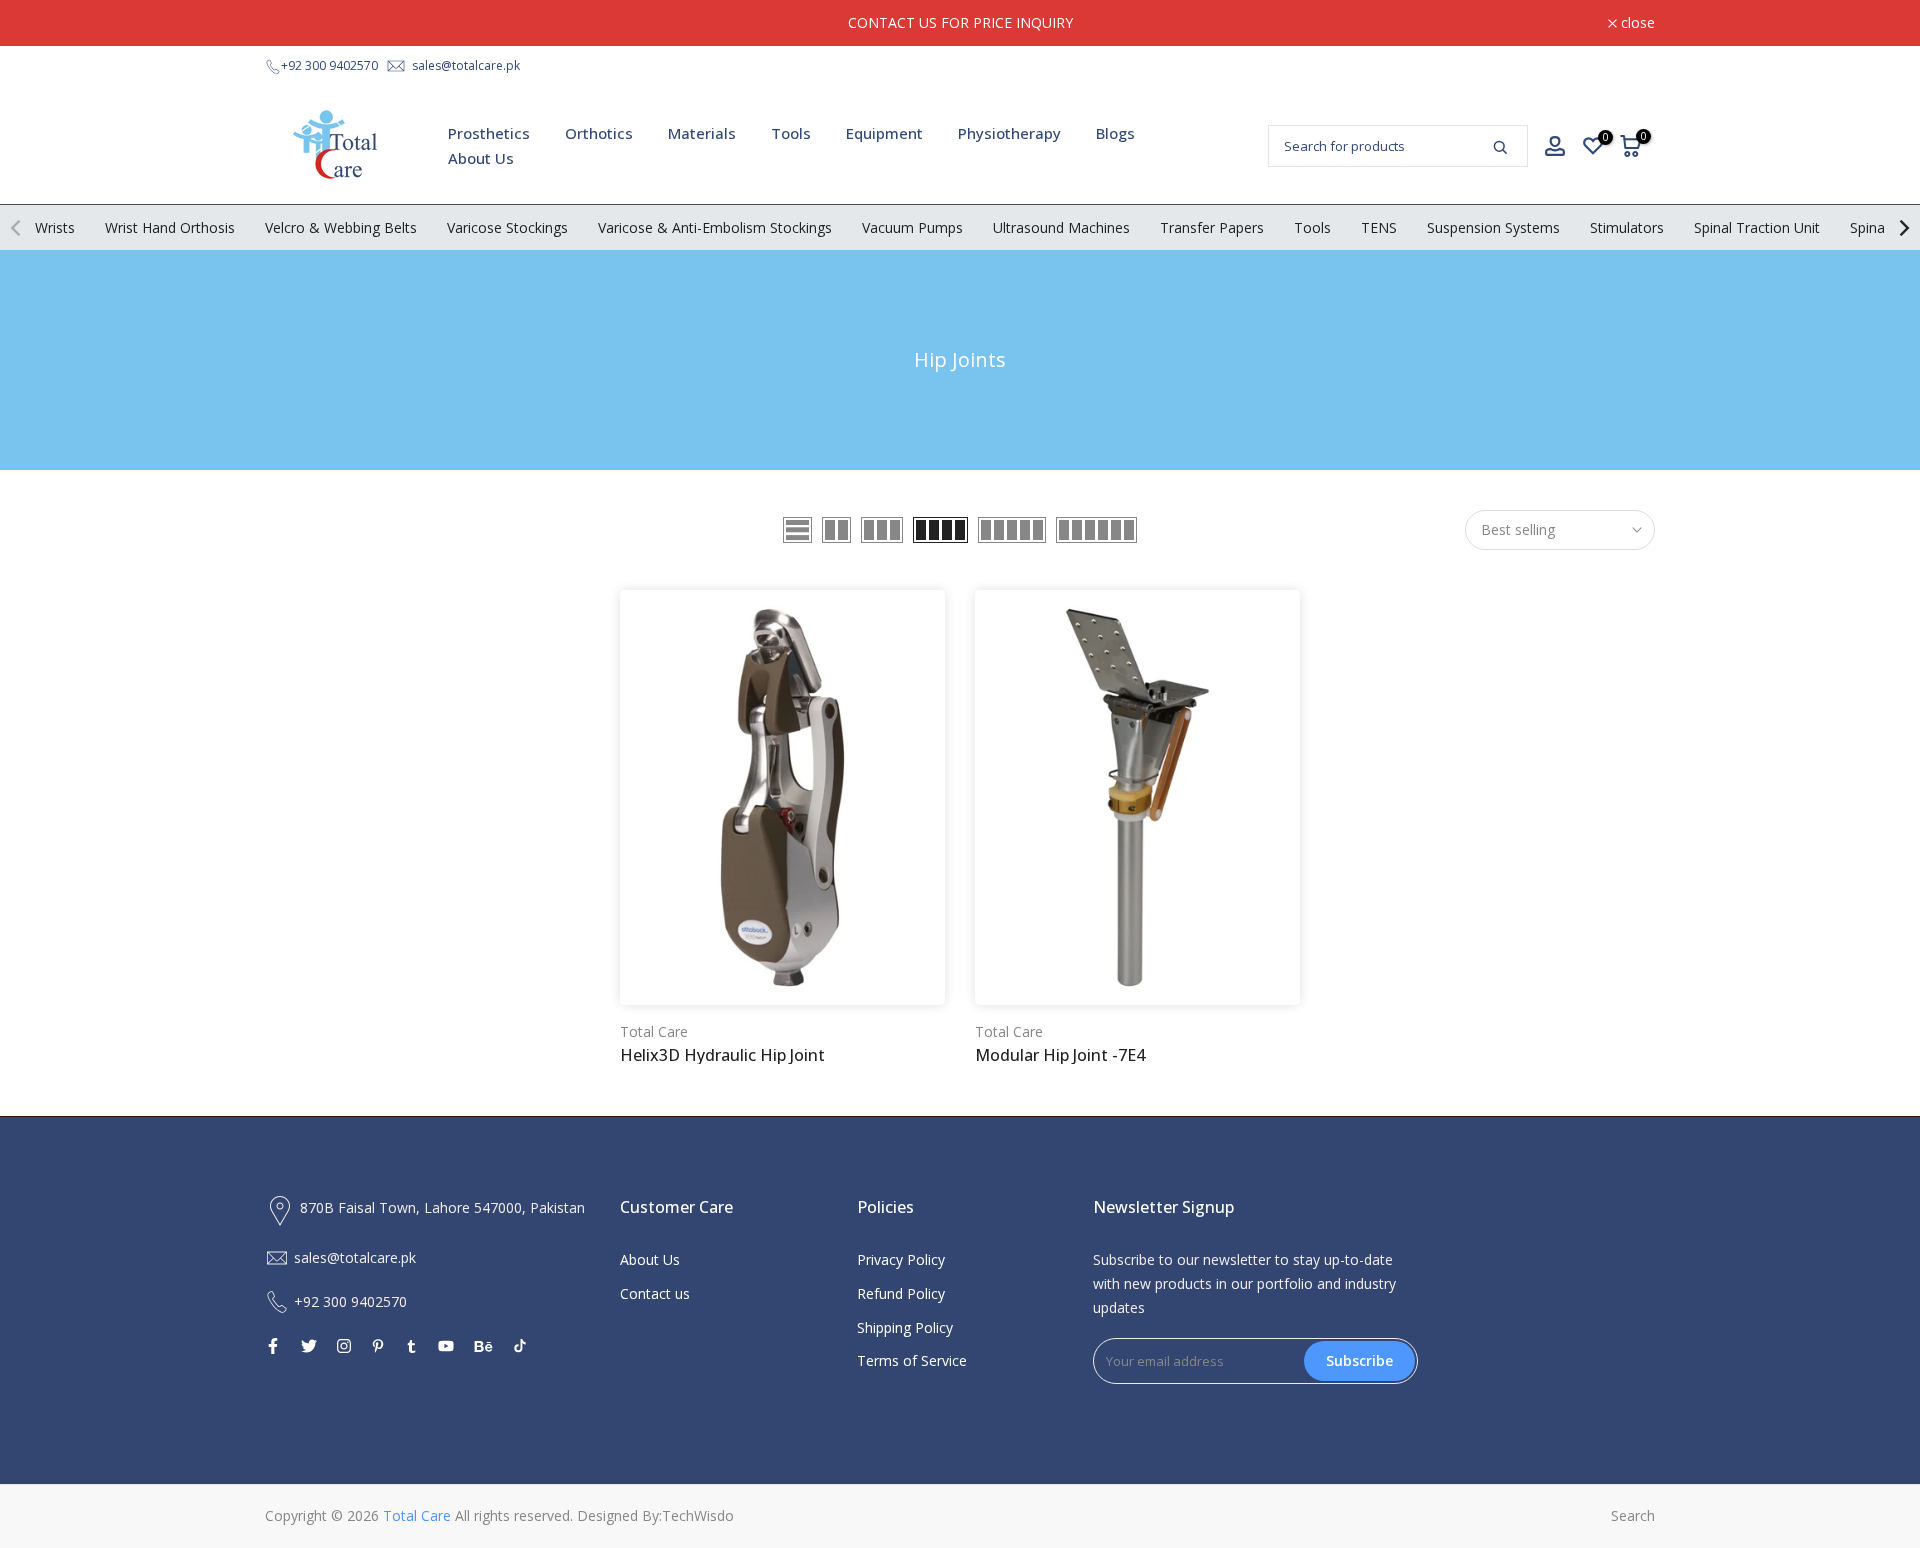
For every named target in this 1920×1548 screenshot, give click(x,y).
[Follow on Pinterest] (378, 1346)
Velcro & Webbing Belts (341, 227)
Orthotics (599, 133)
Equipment (884, 133)
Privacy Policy (901, 1259)
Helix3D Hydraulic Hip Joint (722, 1055)
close (293, 23)
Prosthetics (489, 133)
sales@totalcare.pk (466, 65)
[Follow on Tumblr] (411, 1346)
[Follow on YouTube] (446, 1346)
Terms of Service (912, 1360)
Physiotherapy (1009, 133)
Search (1633, 1515)
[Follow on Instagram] (344, 1346)
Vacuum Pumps (912, 227)
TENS (1379, 227)
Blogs (1115, 133)
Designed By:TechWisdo (655, 1515)
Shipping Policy (905, 1327)
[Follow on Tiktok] (520, 1346)
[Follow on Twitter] (309, 1346)
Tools (791, 133)
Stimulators (1627, 227)
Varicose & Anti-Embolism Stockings (715, 227)
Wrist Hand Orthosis (170, 227)
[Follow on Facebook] (273, 1346)
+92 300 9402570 (329, 65)
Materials (702, 133)
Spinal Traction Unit (1757, 227)
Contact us (655, 1293)
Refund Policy (901, 1293)
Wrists (55, 227)
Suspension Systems (1493, 227)
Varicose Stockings (507, 227)
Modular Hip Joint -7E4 (1060, 1055)
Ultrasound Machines (1061, 227)
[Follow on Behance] (483, 1346)
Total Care (654, 1031)
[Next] (1903, 228)
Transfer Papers (1212, 227)
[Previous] (17, 228)
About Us (481, 158)
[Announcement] (960, 23)
